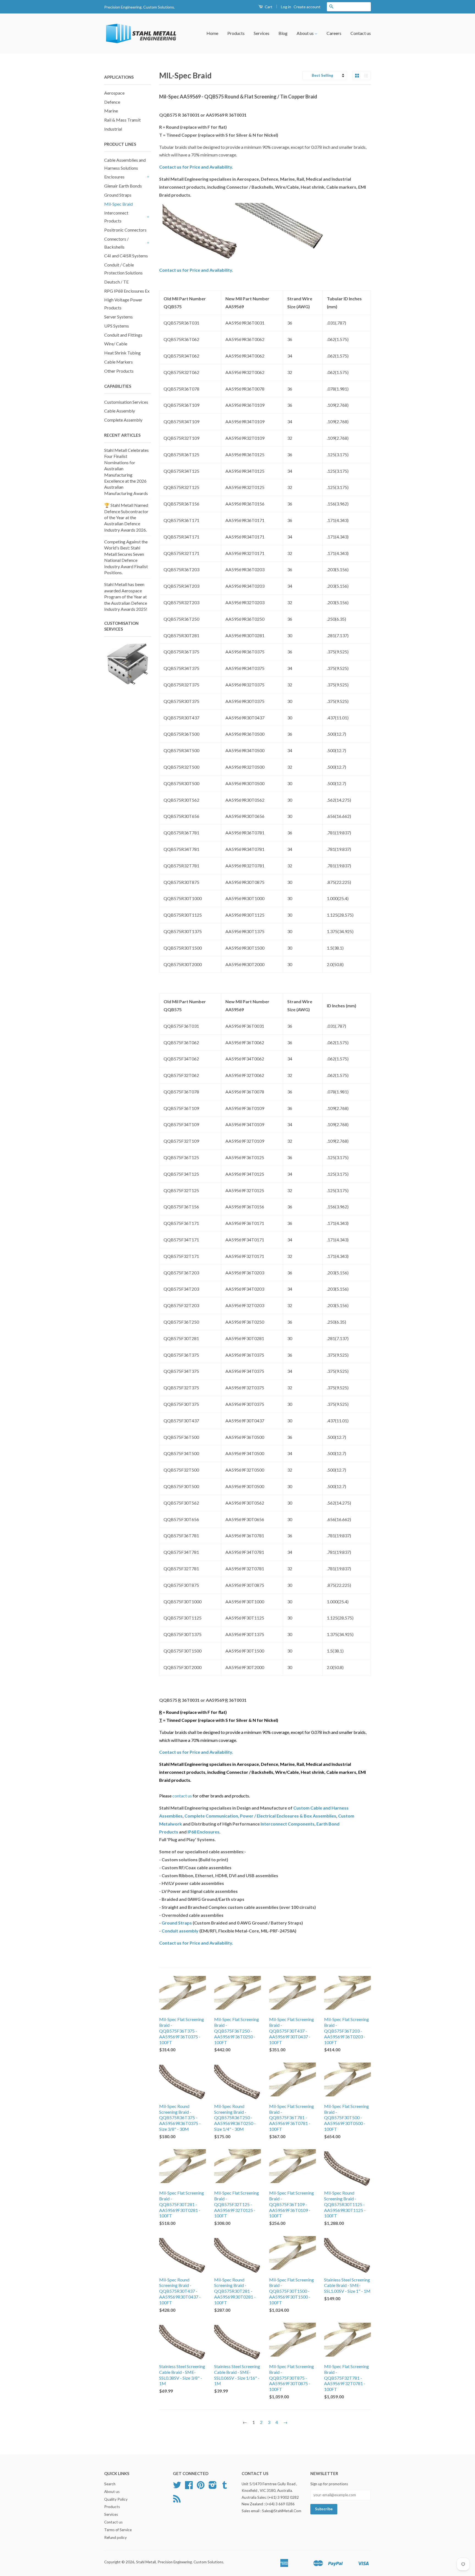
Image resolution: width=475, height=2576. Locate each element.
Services (262, 33)
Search (110, 2484)
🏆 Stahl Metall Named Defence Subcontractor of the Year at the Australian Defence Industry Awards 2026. (126, 517)
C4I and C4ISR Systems (126, 256)
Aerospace (114, 93)
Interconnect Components (288, 1824)
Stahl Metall (146, 2562)
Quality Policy (116, 2499)
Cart (268, 7)
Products (236, 33)
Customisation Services (126, 402)
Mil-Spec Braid (118, 204)
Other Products (119, 371)
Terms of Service (118, 2530)
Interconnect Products (116, 217)
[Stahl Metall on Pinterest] (201, 2487)
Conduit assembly (180, 1931)
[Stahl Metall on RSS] (177, 2501)
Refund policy (115, 2537)
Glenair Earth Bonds (123, 186)
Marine (111, 111)
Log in (286, 7)
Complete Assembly (123, 420)
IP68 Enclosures (203, 1832)
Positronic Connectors (125, 230)
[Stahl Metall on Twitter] (177, 2487)
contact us (182, 1796)
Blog (283, 33)
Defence (112, 102)
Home (212, 33)
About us (306, 33)
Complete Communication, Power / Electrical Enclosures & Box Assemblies (260, 1816)
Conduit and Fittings (123, 335)
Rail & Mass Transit (122, 120)
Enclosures (114, 177)
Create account (307, 7)
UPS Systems (117, 326)
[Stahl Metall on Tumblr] (225, 2487)
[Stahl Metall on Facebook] (189, 2487)
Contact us (361, 33)
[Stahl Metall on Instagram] (213, 2487)
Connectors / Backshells (116, 243)
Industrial (113, 129)
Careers (334, 33)
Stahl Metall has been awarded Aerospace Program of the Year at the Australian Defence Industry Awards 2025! (126, 597)
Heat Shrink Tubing (122, 353)
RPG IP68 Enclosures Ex (127, 291)
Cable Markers (118, 362)
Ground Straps (118, 195)
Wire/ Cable (116, 344)
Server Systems (118, 317)
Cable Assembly (120, 411)
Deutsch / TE (116, 282)
